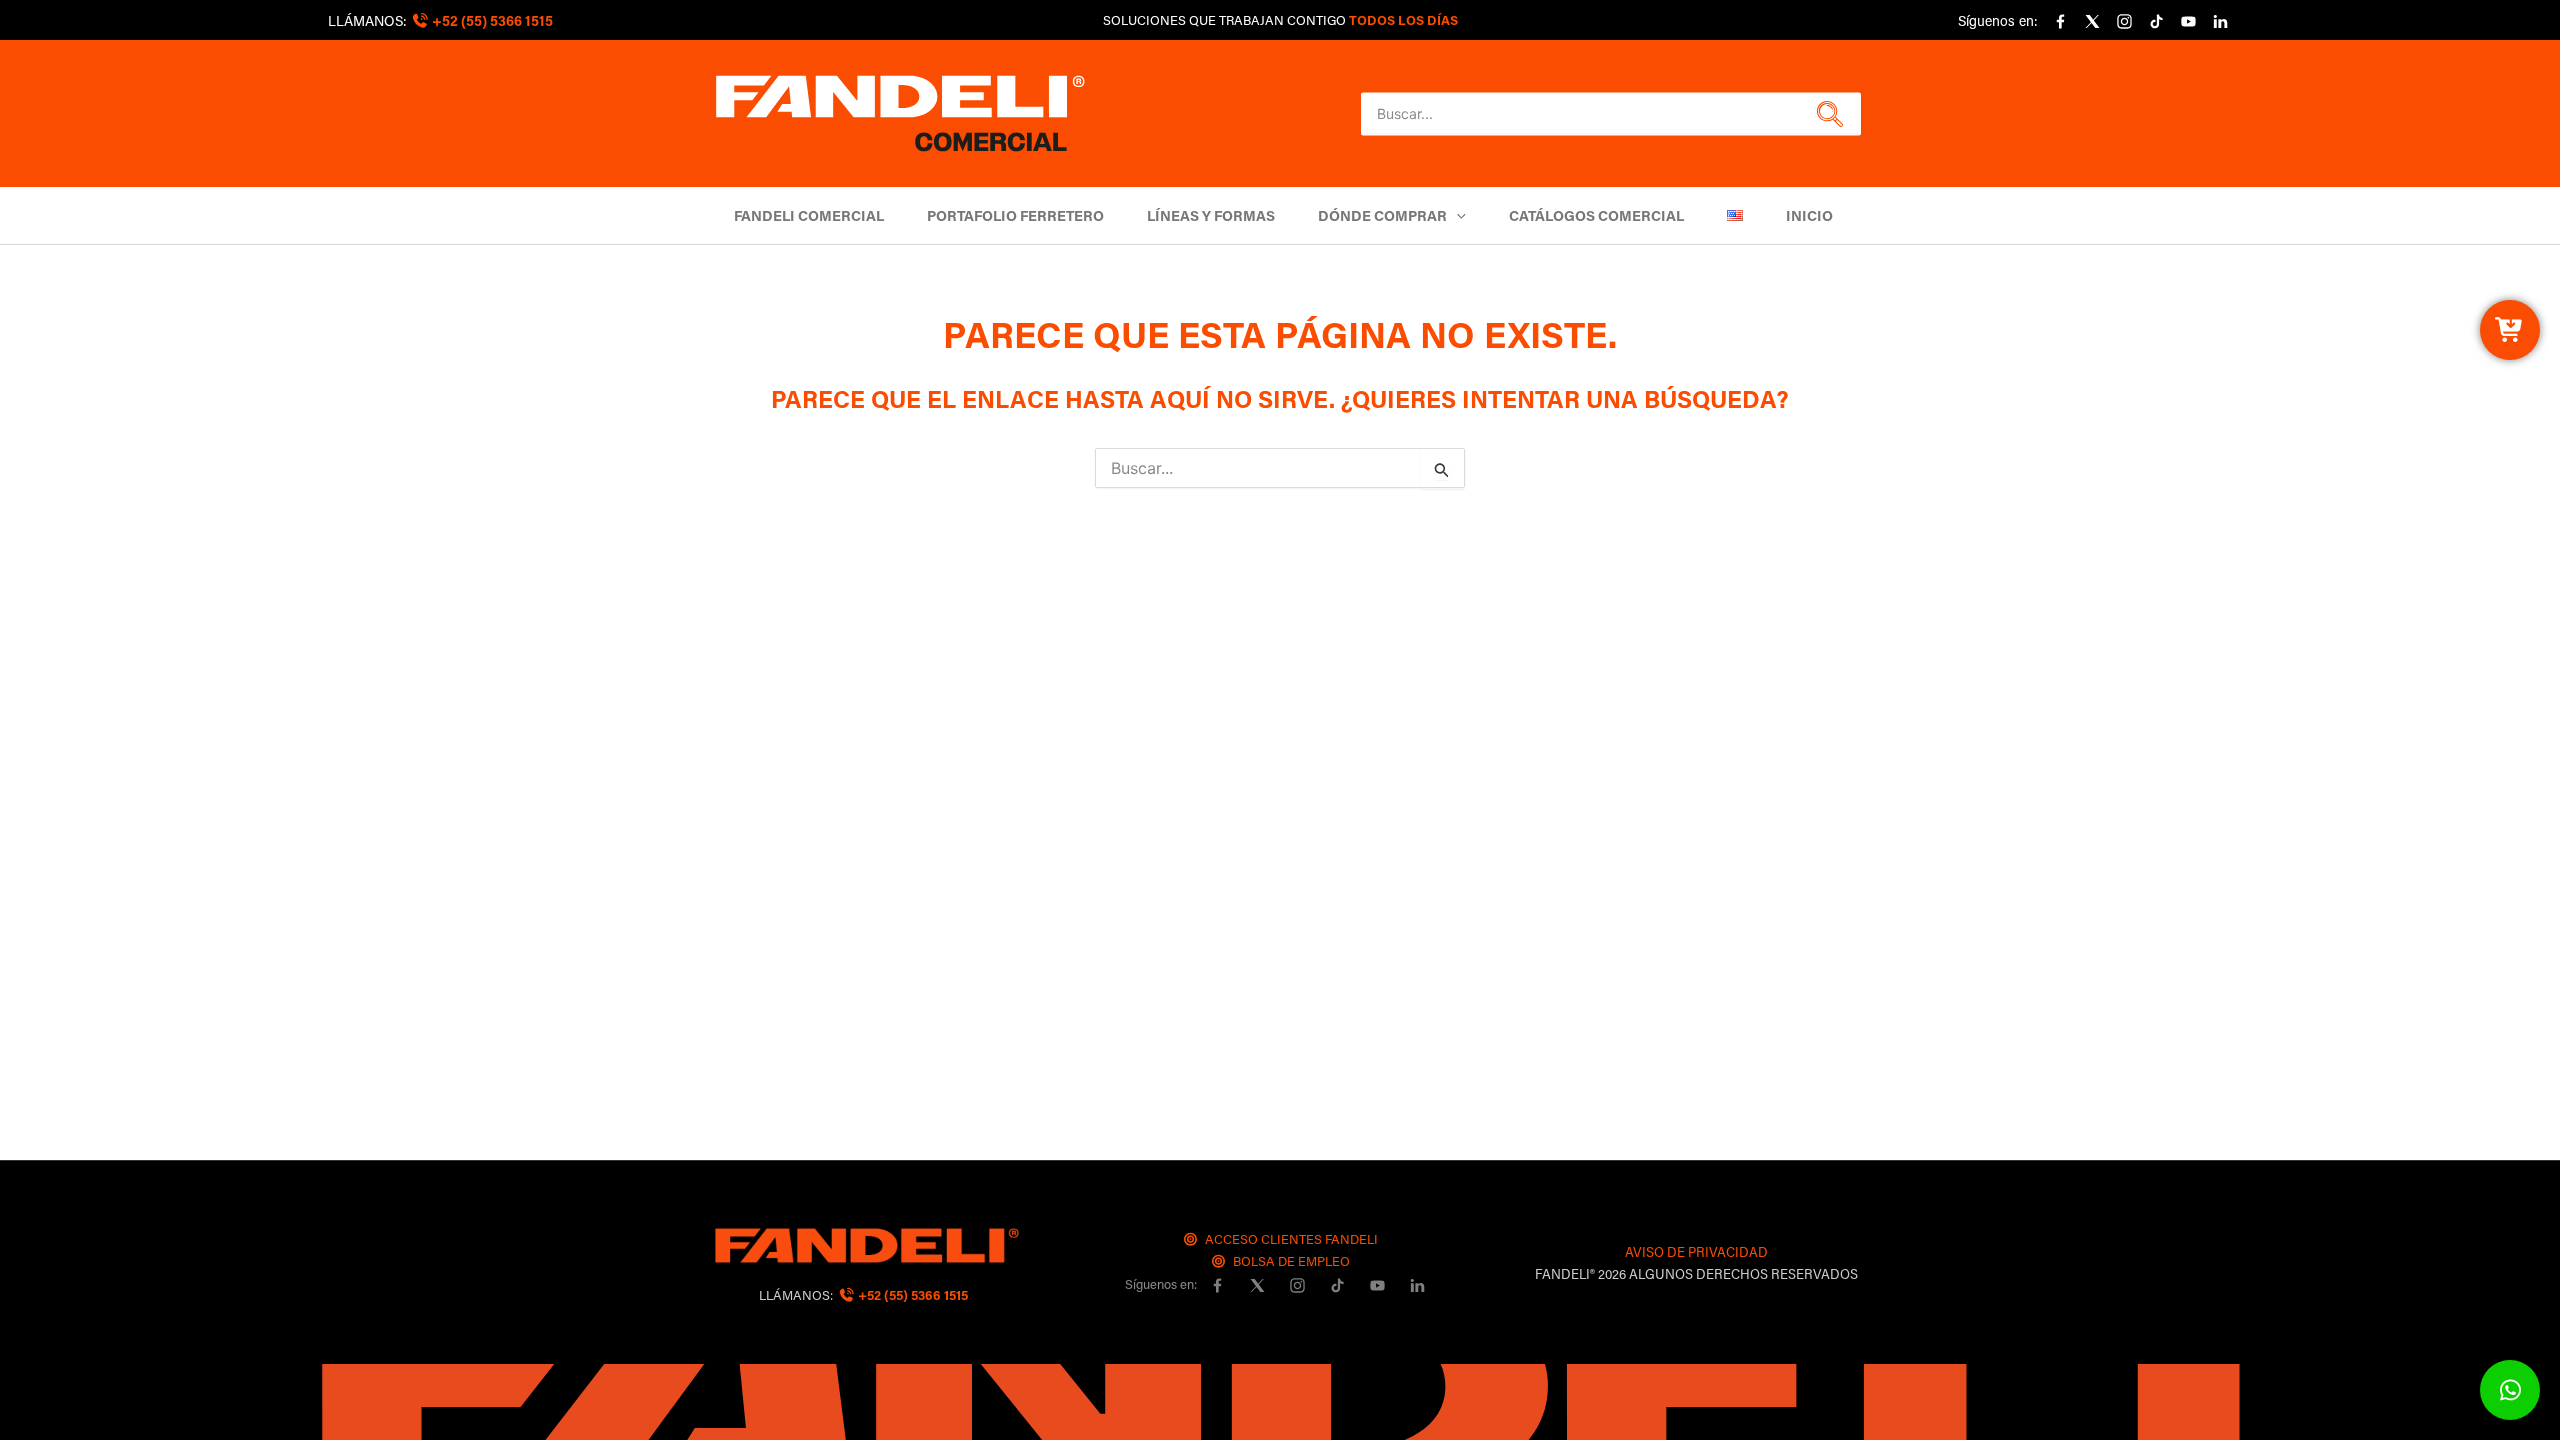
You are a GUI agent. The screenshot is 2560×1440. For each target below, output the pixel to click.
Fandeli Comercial (809, 215)
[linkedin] (2220, 22)
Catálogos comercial (1596, 215)
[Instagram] (2124, 22)
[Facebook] (2060, 22)
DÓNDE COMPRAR (1382, 215)
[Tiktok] (2156, 22)
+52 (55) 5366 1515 (911, 1294)
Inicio (1809, 215)
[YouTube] (2188, 22)
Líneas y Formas (1211, 215)
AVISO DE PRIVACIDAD (1696, 1251)
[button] (1827, 114)
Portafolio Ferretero (1015, 215)
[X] (2092, 22)
